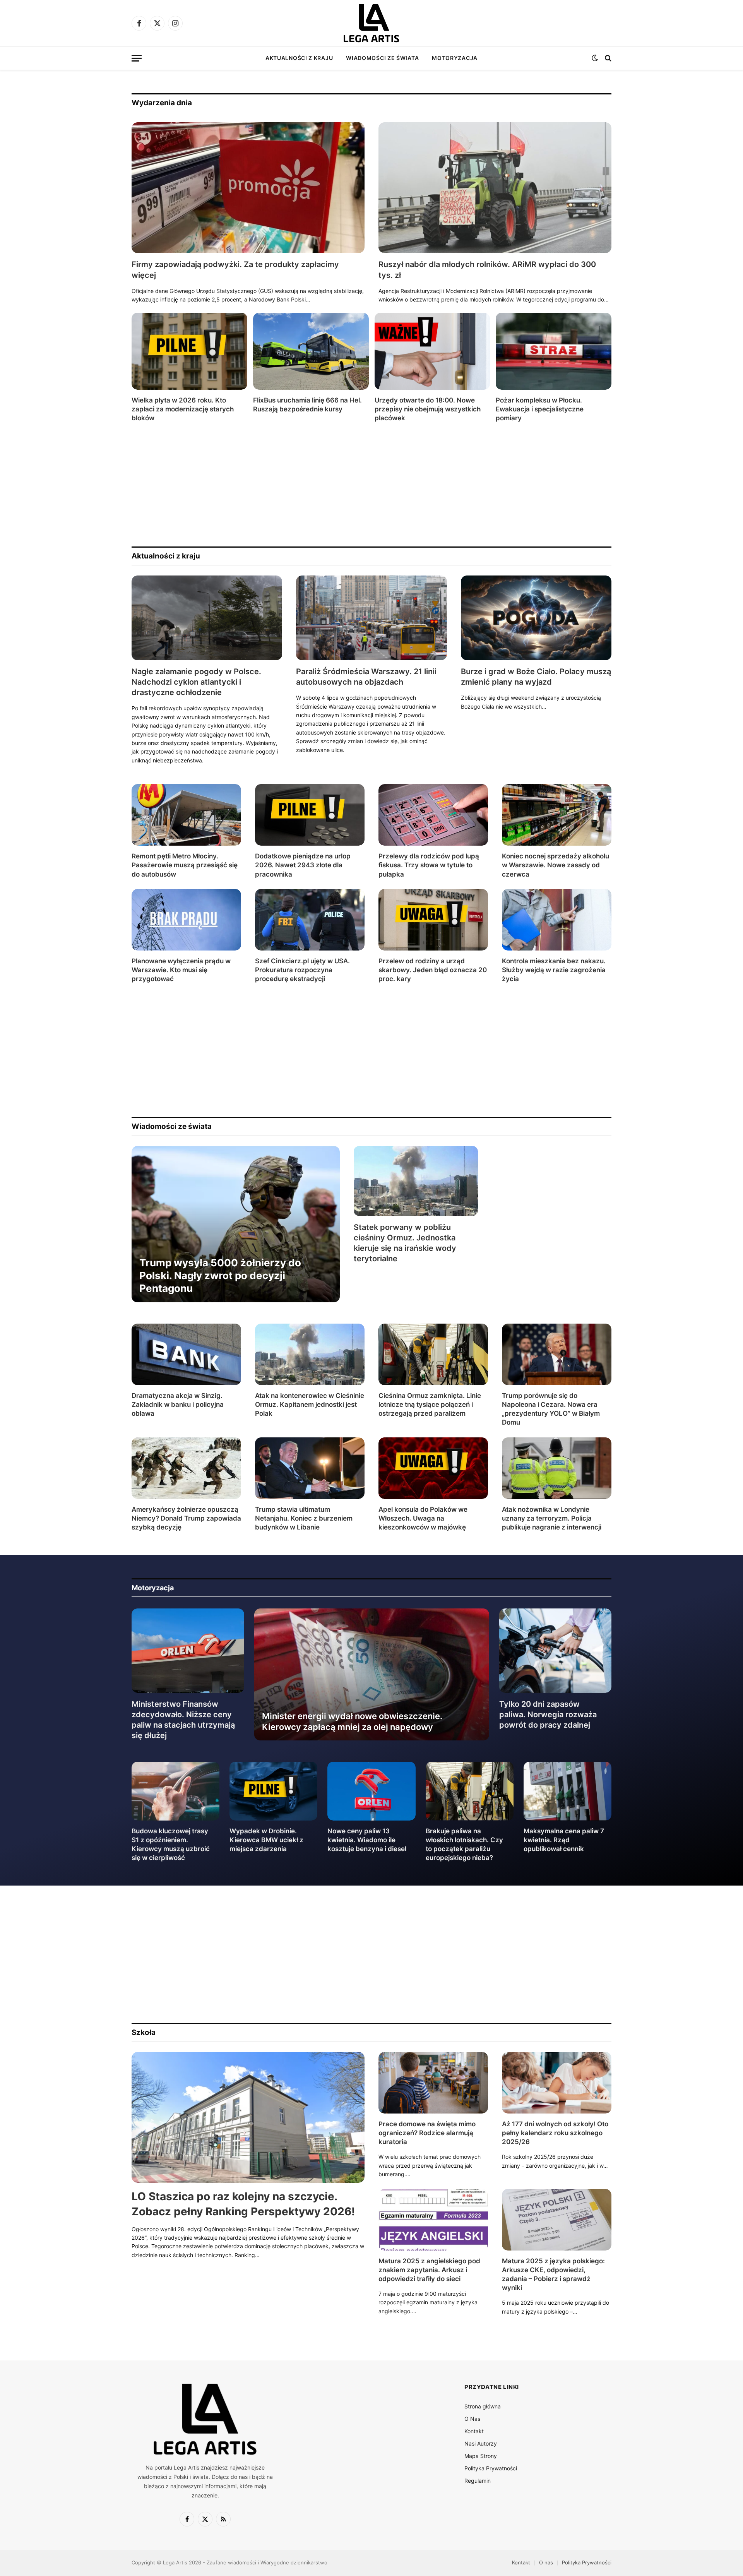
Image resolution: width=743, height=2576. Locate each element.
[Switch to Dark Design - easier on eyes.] (595, 58)
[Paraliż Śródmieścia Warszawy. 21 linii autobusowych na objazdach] (371, 618)
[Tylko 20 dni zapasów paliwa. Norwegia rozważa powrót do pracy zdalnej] (556, 1651)
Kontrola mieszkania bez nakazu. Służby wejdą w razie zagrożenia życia (554, 970)
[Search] (607, 58)
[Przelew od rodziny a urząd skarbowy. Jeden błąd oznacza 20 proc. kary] (433, 920)
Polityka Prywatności (491, 2468)
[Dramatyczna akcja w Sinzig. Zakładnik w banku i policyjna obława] (186, 1354)
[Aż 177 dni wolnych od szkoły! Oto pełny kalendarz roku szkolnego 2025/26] (557, 2083)
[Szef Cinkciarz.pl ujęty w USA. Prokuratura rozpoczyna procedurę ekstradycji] (310, 920)
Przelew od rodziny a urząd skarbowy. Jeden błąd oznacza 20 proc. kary (433, 970)
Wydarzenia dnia (162, 103)
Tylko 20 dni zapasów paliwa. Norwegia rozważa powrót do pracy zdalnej (548, 1714)
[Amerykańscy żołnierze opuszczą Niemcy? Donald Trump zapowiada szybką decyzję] (186, 1468)
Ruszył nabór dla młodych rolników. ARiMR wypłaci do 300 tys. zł (487, 270)
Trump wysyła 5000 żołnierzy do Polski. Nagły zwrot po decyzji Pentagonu (220, 1276)
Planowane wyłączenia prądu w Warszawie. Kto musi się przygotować (181, 970)
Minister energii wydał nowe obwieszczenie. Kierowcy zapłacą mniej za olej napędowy (352, 1721)
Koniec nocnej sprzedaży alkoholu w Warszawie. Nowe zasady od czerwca (556, 865)
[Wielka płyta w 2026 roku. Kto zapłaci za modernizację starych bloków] (189, 351)
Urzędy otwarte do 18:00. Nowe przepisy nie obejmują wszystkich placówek (428, 409)
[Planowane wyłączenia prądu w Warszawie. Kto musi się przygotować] (186, 920)
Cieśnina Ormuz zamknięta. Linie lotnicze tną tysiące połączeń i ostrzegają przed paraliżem (430, 1404)
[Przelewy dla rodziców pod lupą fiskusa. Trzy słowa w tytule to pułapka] (433, 815)
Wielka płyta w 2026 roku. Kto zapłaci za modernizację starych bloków (183, 409)
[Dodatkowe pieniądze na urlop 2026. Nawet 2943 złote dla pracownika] (310, 815)
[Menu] (137, 58)
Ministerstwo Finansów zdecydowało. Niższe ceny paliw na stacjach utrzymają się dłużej (183, 1720)
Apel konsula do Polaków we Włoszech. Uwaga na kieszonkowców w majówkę (423, 1518)
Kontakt (474, 2431)
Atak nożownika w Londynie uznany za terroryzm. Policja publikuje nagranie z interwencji (552, 1518)
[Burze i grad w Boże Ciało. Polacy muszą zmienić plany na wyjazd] (536, 618)
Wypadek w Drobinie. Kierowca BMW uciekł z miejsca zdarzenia (266, 1840)
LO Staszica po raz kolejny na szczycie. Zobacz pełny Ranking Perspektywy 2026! (243, 2204)
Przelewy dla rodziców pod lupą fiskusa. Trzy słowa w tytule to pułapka (429, 865)
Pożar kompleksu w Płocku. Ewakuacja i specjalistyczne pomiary (540, 409)
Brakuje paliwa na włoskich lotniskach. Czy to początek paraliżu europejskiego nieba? (464, 1844)
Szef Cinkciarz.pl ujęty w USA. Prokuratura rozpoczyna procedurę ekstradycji (302, 970)
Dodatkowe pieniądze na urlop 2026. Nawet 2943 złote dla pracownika (303, 865)
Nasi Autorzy (481, 2443)
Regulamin (478, 2481)
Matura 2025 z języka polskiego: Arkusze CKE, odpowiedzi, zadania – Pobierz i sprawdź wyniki (553, 2274)
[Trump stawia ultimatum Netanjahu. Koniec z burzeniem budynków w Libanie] (310, 1468)
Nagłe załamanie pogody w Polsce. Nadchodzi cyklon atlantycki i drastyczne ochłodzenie (196, 682)
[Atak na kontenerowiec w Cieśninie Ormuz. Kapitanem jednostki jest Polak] (310, 1354)
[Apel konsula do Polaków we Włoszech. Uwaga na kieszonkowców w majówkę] (433, 1468)
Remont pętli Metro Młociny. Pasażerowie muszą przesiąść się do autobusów (185, 865)
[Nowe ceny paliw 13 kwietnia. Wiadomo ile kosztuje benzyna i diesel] (371, 1791)
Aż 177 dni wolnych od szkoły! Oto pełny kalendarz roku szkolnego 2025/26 (555, 2133)
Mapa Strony (481, 2456)
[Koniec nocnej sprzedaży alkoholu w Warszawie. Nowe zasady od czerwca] (557, 815)
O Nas (472, 2419)
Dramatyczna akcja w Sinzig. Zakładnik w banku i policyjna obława (178, 1404)
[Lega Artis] (371, 23)
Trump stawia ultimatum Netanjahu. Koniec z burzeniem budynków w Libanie (304, 1518)
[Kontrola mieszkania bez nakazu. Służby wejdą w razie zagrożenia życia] (557, 920)
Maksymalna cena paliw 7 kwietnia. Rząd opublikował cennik (564, 1840)
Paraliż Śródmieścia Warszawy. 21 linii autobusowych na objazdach (366, 677)
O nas (546, 2562)
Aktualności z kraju (299, 58)
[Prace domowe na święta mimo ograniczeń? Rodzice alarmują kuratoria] (433, 2083)
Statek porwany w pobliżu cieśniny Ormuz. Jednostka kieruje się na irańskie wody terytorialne (405, 1243)
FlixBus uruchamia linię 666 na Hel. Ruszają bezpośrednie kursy (307, 405)
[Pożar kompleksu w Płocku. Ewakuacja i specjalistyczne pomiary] (554, 351)
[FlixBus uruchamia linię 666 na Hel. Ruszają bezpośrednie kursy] (311, 351)
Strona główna (483, 2406)
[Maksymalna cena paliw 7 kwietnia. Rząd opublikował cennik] (568, 1791)
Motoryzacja (455, 58)
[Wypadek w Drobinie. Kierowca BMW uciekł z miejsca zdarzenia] (273, 1791)
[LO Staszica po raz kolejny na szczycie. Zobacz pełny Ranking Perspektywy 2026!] (248, 2118)
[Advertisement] (364, 485)
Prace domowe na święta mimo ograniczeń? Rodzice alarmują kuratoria (427, 2133)
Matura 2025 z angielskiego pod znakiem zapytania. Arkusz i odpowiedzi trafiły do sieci (429, 2270)
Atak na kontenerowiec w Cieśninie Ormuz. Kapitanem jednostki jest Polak (310, 1404)
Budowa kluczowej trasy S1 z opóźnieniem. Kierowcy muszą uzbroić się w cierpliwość (171, 1844)
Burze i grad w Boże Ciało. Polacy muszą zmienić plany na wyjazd (536, 677)
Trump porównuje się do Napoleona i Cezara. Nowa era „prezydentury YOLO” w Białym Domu (551, 1409)
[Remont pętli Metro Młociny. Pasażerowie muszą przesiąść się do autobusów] (186, 815)
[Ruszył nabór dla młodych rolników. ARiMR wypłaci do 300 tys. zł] (495, 188)
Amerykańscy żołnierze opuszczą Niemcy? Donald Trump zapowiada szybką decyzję (186, 1518)
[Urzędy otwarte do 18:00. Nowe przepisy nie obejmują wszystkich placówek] (432, 351)
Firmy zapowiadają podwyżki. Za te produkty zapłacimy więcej (235, 270)
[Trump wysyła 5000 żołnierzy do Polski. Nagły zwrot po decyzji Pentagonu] (236, 1224)
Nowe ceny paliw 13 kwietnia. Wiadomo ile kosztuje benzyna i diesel (367, 1840)
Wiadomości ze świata (382, 58)
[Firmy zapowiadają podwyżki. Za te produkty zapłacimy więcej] (248, 188)
